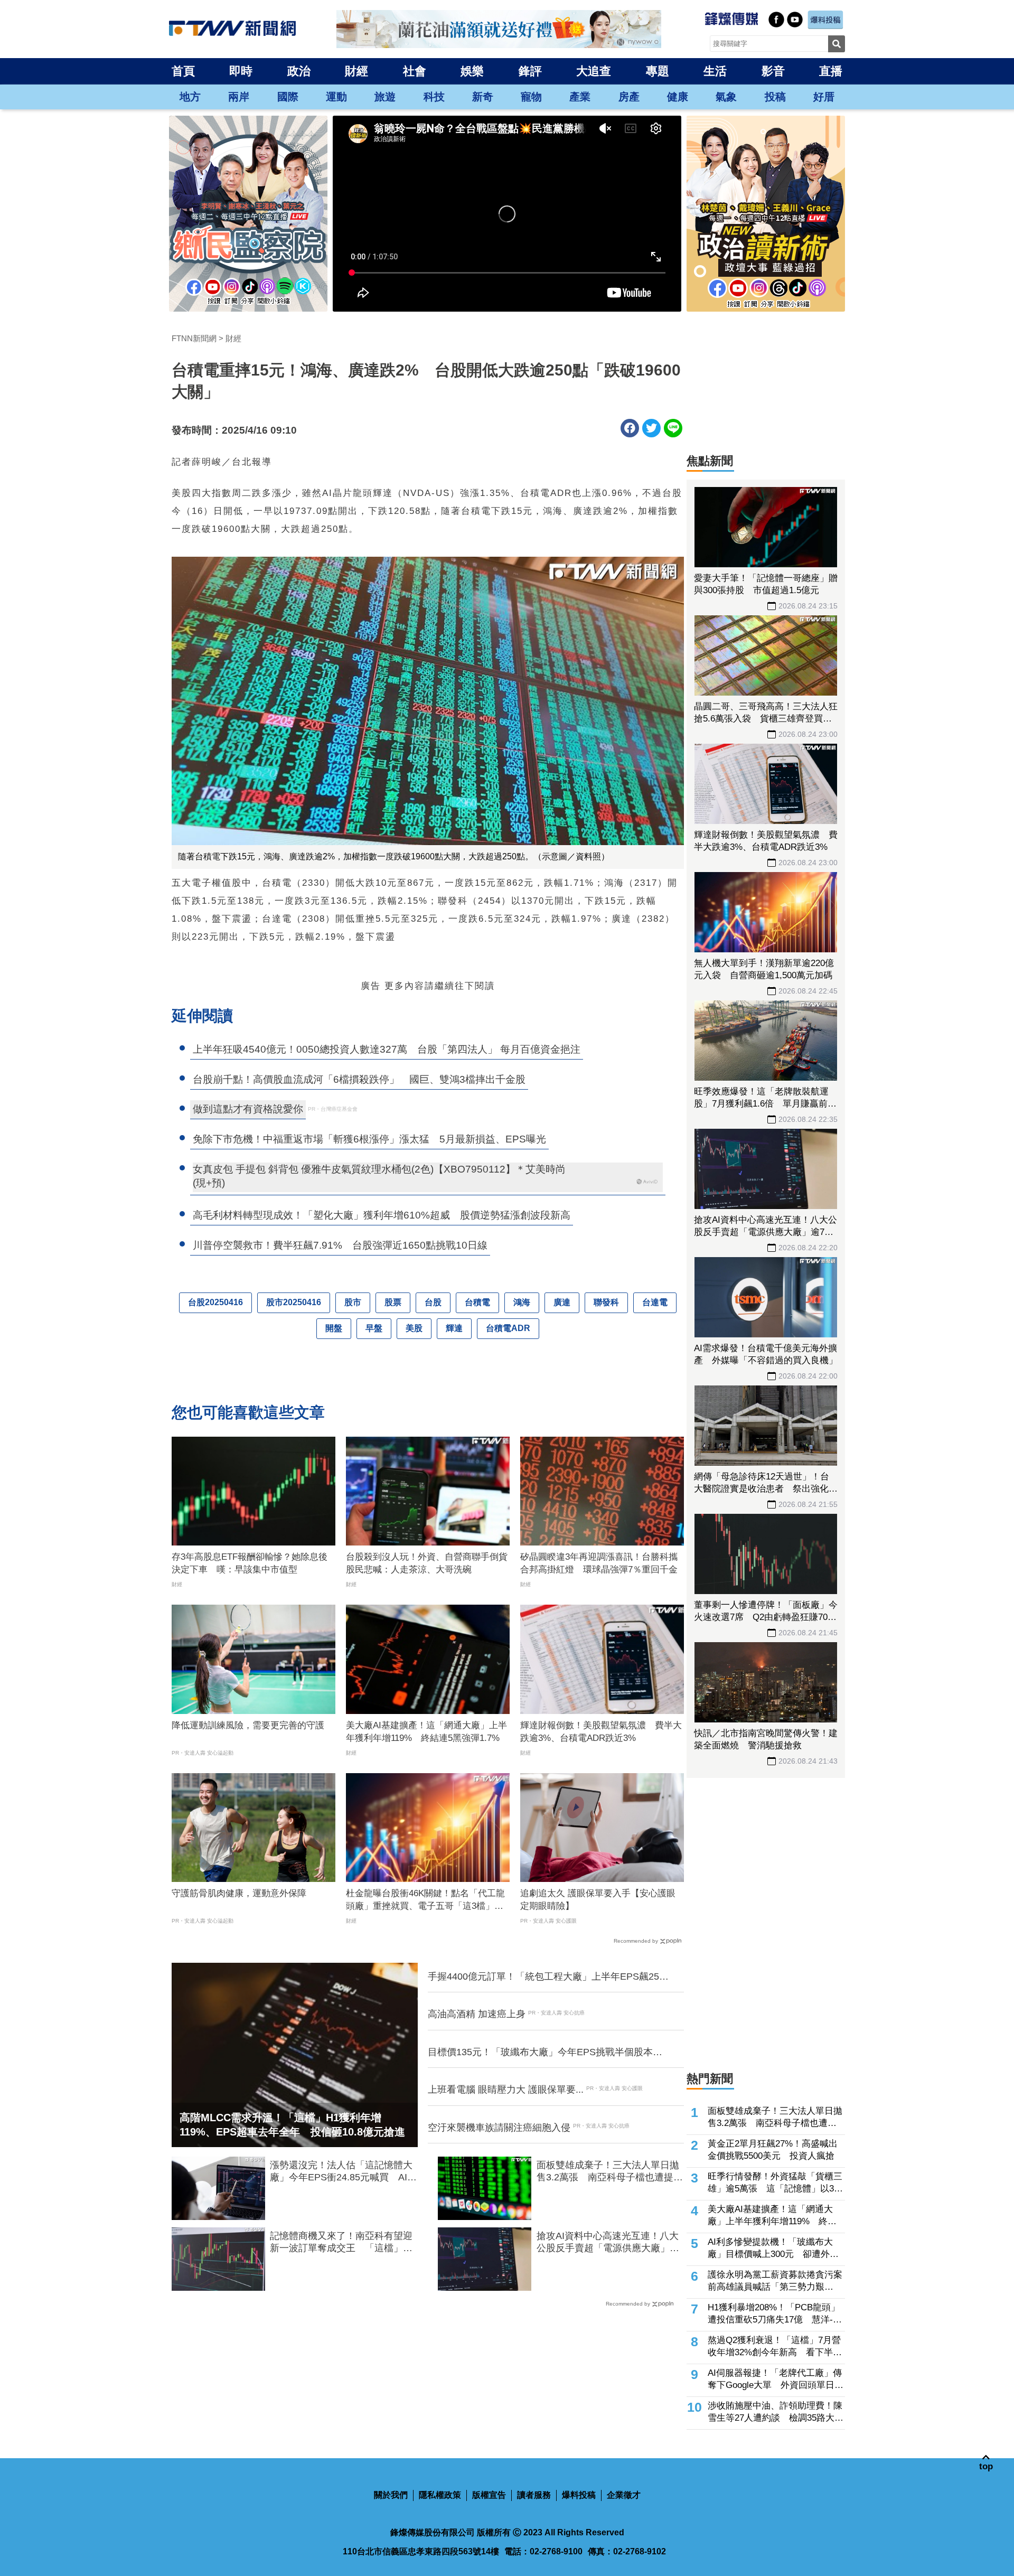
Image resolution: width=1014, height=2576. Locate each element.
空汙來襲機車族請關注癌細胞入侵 (499, 2128)
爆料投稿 (579, 2495)
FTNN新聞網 (194, 338)
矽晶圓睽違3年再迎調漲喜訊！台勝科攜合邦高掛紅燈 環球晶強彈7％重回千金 (599, 1563)
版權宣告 (489, 2495)
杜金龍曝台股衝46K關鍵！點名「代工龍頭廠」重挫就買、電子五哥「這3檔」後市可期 (425, 1900)
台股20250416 (215, 1302)
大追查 (594, 71)
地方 (190, 97)
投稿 (775, 97)
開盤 (334, 1328)
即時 (241, 71)
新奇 (483, 97)
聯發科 (606, 1302)
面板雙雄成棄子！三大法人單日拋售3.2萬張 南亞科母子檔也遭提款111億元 (610, 2172)
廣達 (562, 1302)
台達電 (655, 1302)
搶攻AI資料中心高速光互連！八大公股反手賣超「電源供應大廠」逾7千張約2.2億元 (608, 2243)
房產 (629, 97)
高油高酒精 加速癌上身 (477, 2014)
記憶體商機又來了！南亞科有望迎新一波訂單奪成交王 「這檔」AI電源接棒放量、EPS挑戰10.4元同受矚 (341, 2243)
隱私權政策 (440, 2495)
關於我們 (391, 2495)
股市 (353, 1302)
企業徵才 (624, 2495)
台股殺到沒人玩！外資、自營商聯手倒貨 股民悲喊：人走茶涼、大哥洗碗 (428, 1563)
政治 (299, 71)
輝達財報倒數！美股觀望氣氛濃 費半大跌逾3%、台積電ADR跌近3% (601, 1732)
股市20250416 (294, 1302)
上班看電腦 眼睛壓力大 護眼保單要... (506, 2090)
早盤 (374, 1328)
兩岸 (239, 97)
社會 (415, 71)
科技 (434, 97)
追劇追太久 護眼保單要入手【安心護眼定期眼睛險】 (598, 1900)
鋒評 (530, 71)
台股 (433, 1302)
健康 (678, 97)
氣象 (726, 97)
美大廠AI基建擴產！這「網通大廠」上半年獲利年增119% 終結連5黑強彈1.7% (426, 1732)
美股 (414, 1328)
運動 (336, 97)
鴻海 (522, 1302)
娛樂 (472, 71)
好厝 (824, 97)
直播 (831, 71)
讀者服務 (534, 2495)
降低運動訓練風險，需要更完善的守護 (248, 1725)
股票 (393, 1302)
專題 (658, 71)
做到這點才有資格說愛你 (248, 1109)
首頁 (183, 71)
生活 (715, 71)
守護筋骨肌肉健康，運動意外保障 (239, 1893)
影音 (773, 71)
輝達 (454, 1328)
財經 (356, 71)
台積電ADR (508, 1328)
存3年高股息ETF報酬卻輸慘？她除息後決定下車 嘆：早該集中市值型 (250, 1563)
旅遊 (385, 97)
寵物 (531, 97)
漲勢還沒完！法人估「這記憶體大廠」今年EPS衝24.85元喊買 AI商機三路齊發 (343, 2172)
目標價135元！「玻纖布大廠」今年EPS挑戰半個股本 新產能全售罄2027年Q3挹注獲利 (545, 2053)
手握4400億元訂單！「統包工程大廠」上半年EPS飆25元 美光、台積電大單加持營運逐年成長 (549, 1977)
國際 (288, 97)
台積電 (477, 1302)
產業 (580, 97)
